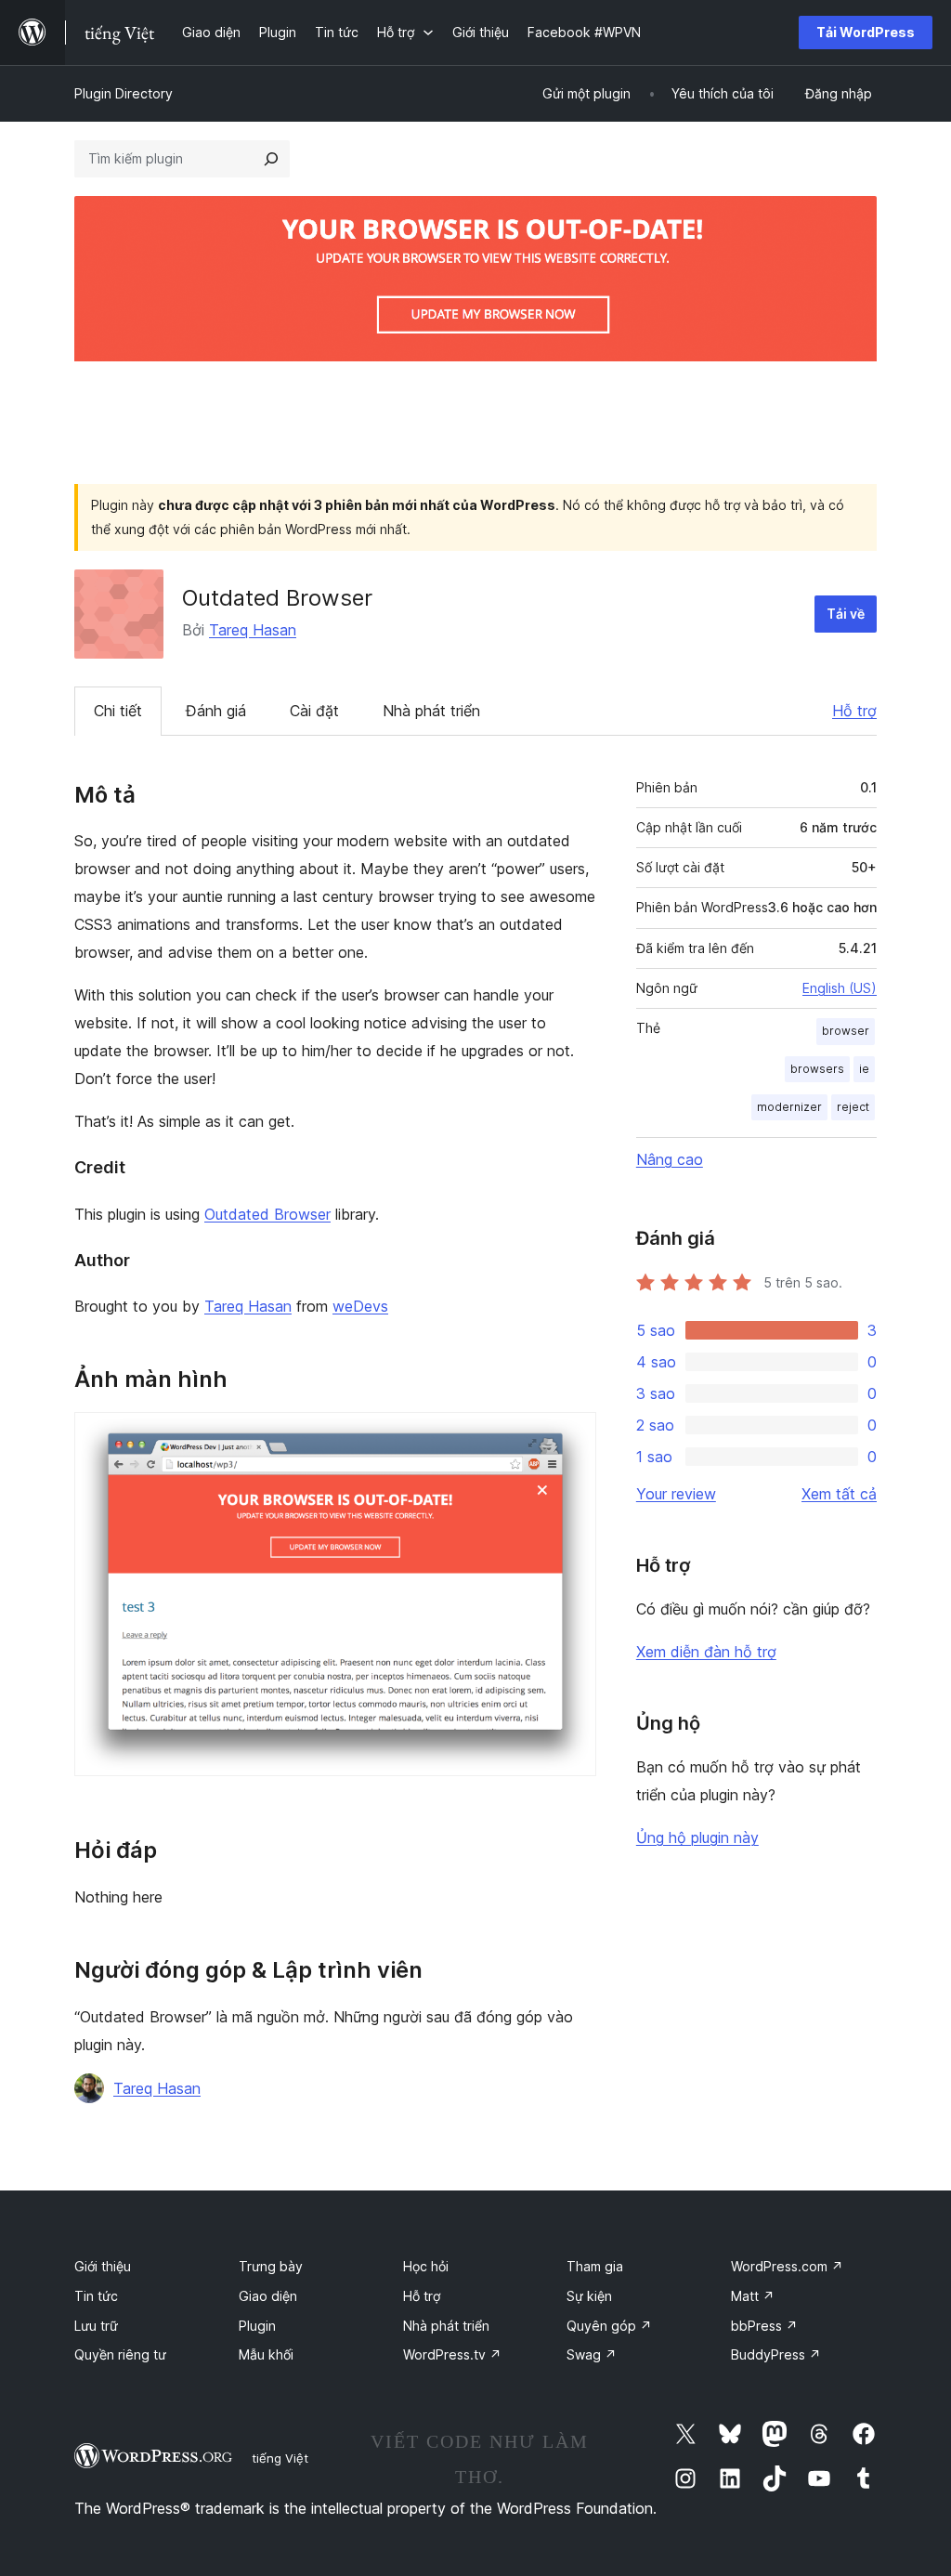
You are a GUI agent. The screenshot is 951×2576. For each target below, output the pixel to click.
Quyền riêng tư (120, 2354)
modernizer (789, 1107)
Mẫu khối (266, 2354)
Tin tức (96, 2296)
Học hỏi (426, 2266)
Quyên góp (609, 2326)
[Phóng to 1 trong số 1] (571, 1437)
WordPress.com (787, 2266)
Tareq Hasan (253, 630)
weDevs (360, 1306)
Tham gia (595, 2266)
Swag (592, 2354)
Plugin (257, 2326)
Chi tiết (118, 711)
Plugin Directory (124, 93)
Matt (753, 2296)
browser (846, 1031)
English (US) (840, 988)
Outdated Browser (267, 1214)
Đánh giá (216, 711)
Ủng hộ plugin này (697, 1837)
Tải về (846, 614)
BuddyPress (776, 2354)
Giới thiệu (103, 2266)
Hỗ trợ (854, 711)
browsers (817, 1069)
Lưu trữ (96, 2326)
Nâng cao (670, 1159)
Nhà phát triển (431, 711)
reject (853, 1107)
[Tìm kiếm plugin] (271, 159)
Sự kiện (589, 2296)
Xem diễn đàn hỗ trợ (706, 1652)
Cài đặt (314, 711)
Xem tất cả (839, 1494)
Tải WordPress (866, 32)
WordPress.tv (452, 2354)
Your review (676, 1494)
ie (864, 1069)
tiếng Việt (280, 2458)
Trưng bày (271, 2266)
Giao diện (268, 2296)
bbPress (764, 2326)
